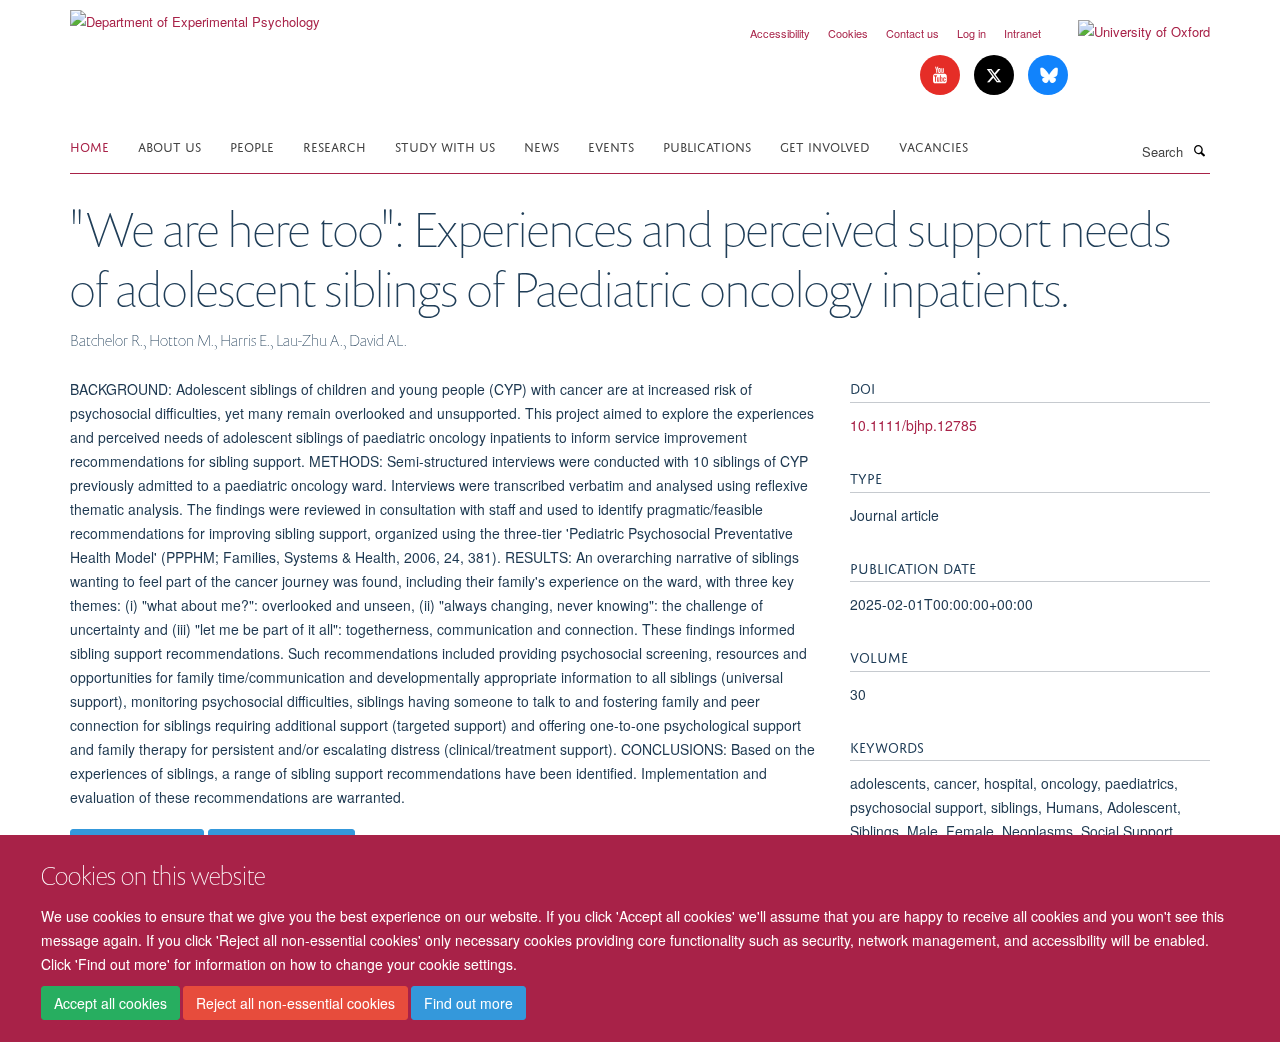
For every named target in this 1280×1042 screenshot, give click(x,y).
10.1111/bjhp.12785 (913, 425)
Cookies (848, 33)
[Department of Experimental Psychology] (195, 14)
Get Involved (825, 145)
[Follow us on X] (996, 75)
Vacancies (933, 145)
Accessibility (780, 33)
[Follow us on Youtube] (942, 75)
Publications (707, 145)
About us (169, 145)
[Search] (1199, 150)
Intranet (1022, 33)
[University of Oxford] (1129, 32)
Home (89, 145)
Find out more (468, 1003)
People (252, 145)
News (541, 145)
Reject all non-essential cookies (295, 1003)
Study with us (445, 145)
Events (611, 145)
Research (334, 145)
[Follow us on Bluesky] (1048, 75)
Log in (971, 33)
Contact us (912, 33)
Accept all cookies (110, 1003)
